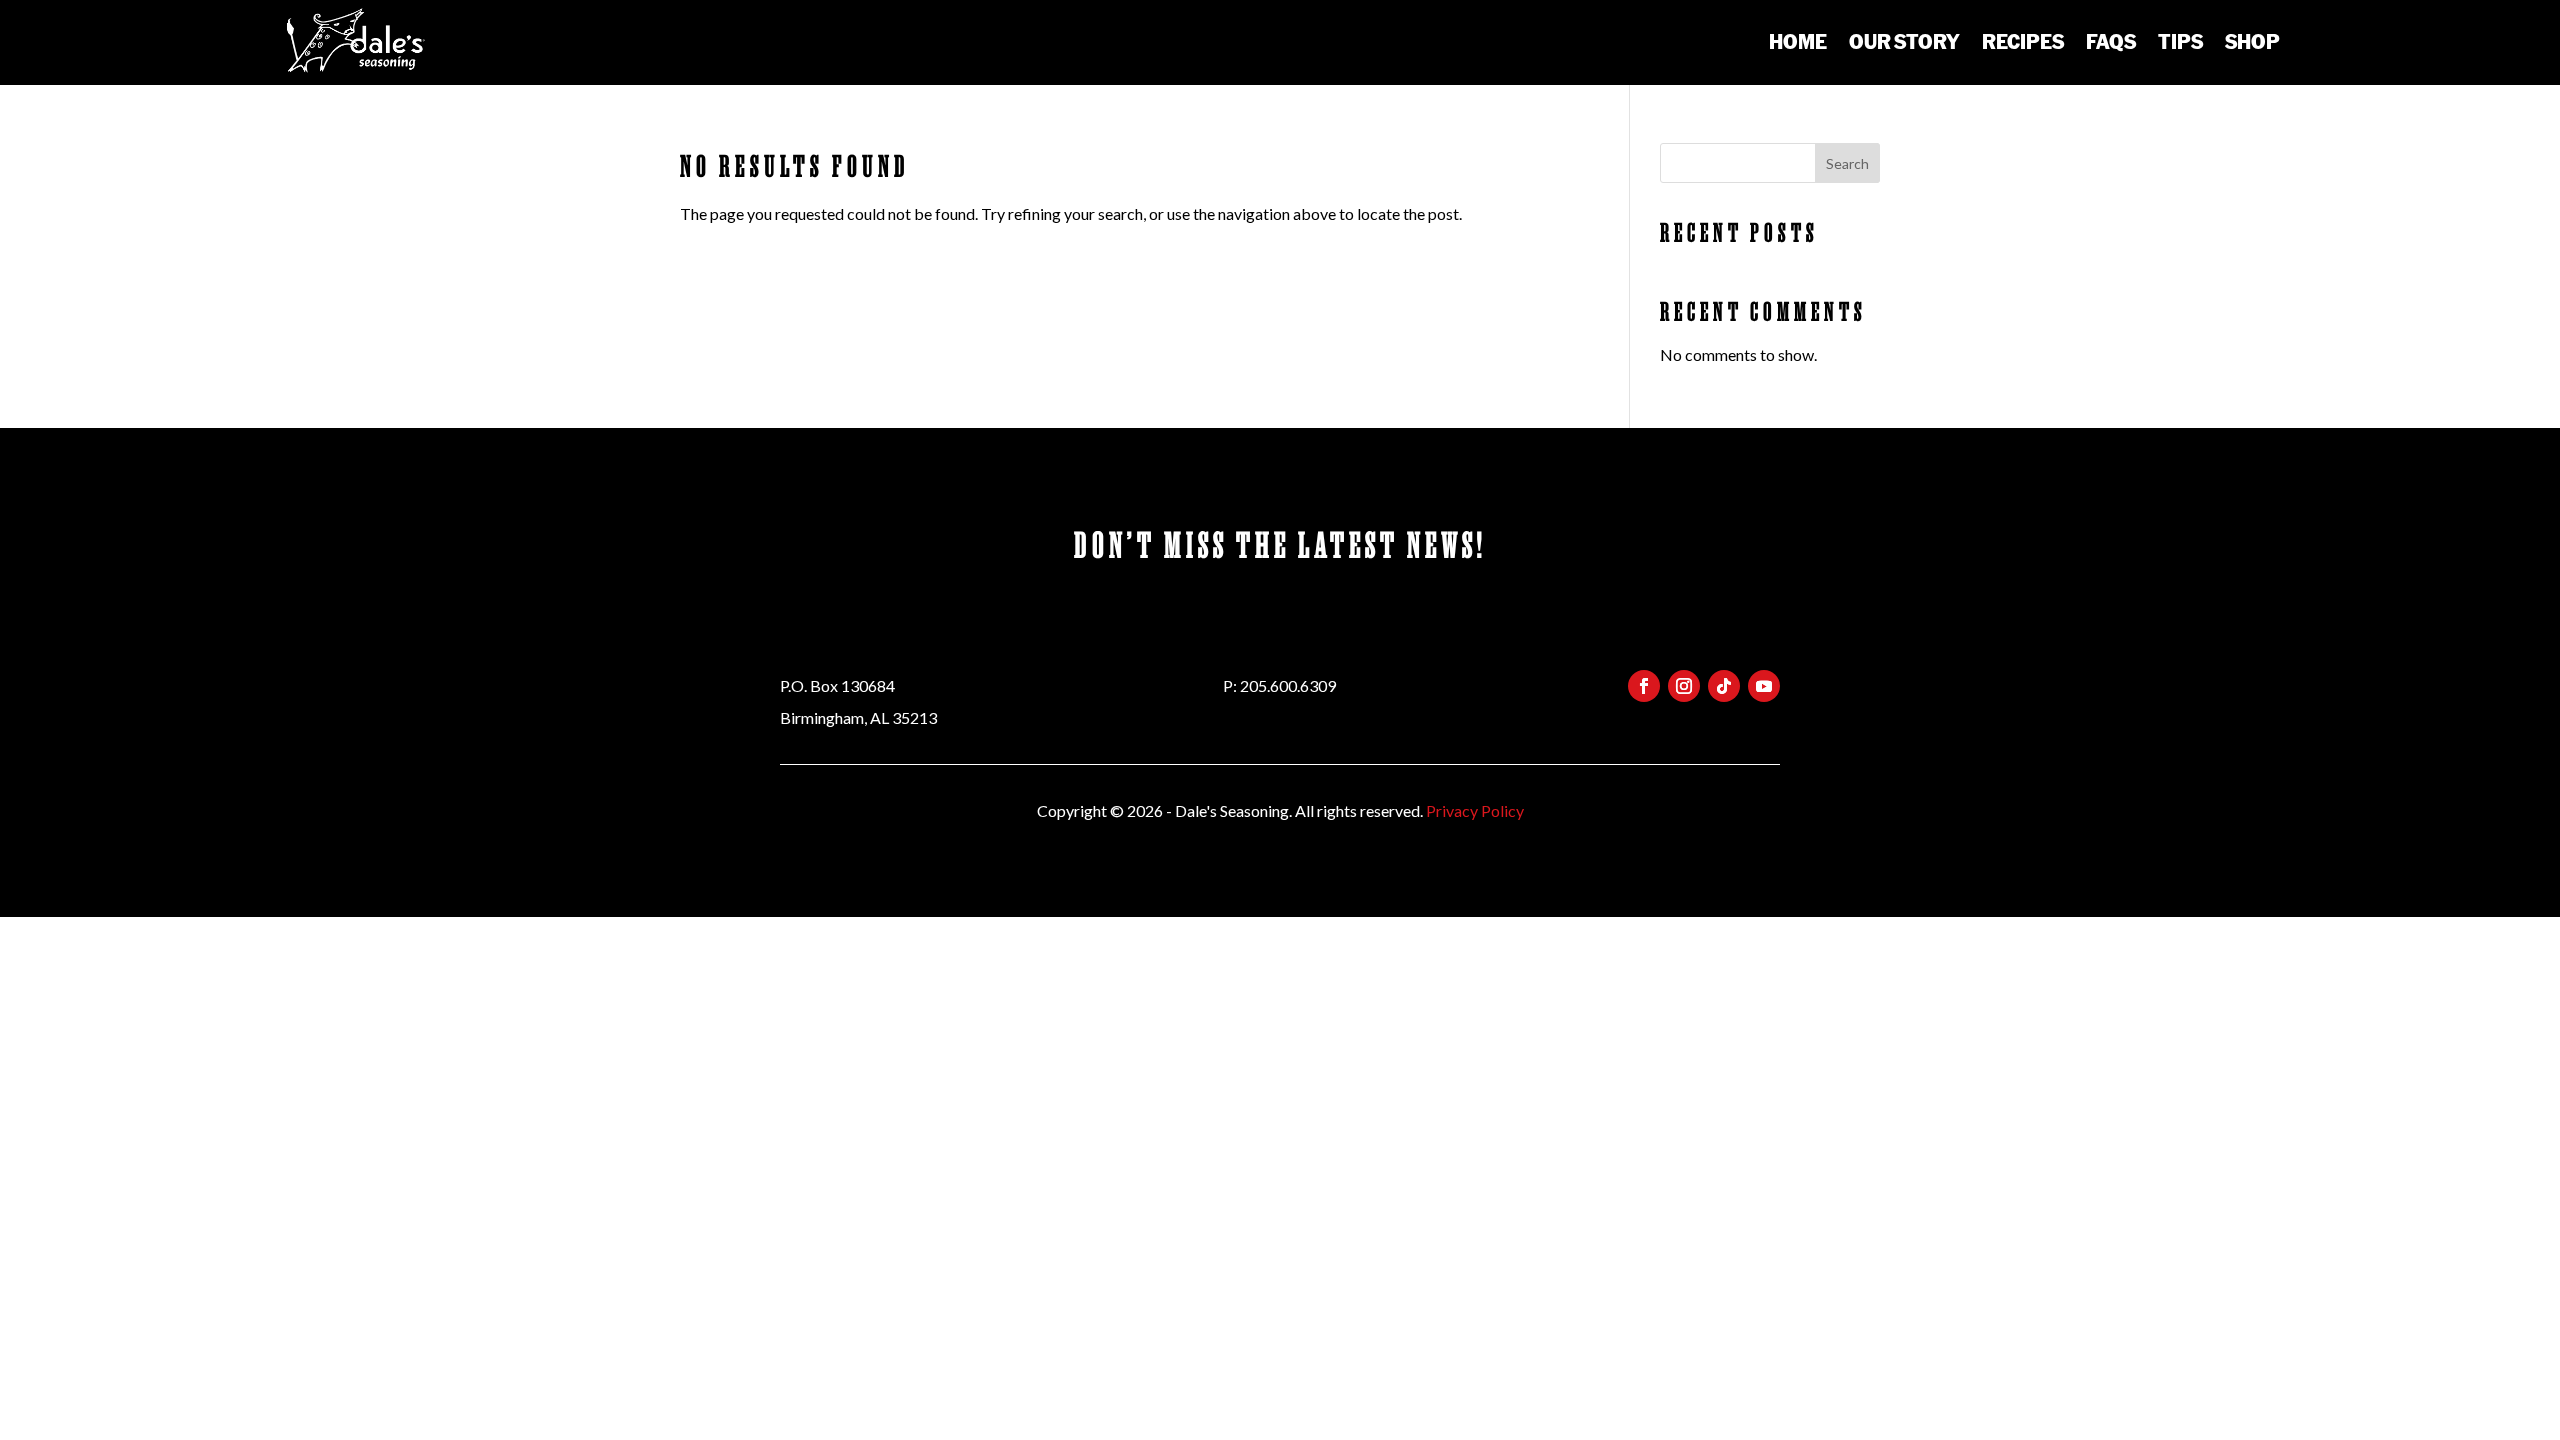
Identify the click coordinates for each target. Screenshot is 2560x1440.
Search (1847, 163)
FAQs (2111, 41)
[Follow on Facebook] (1644, 686)
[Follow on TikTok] (1724, 686)
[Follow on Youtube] (1764, 686)
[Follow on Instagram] (1684, 686)
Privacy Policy (1475, 810)
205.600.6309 (1288, 685)
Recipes (2023, 41)
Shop (2252, 41)
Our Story (1904, 41)
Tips (2180, 41)
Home (1798, 41)
